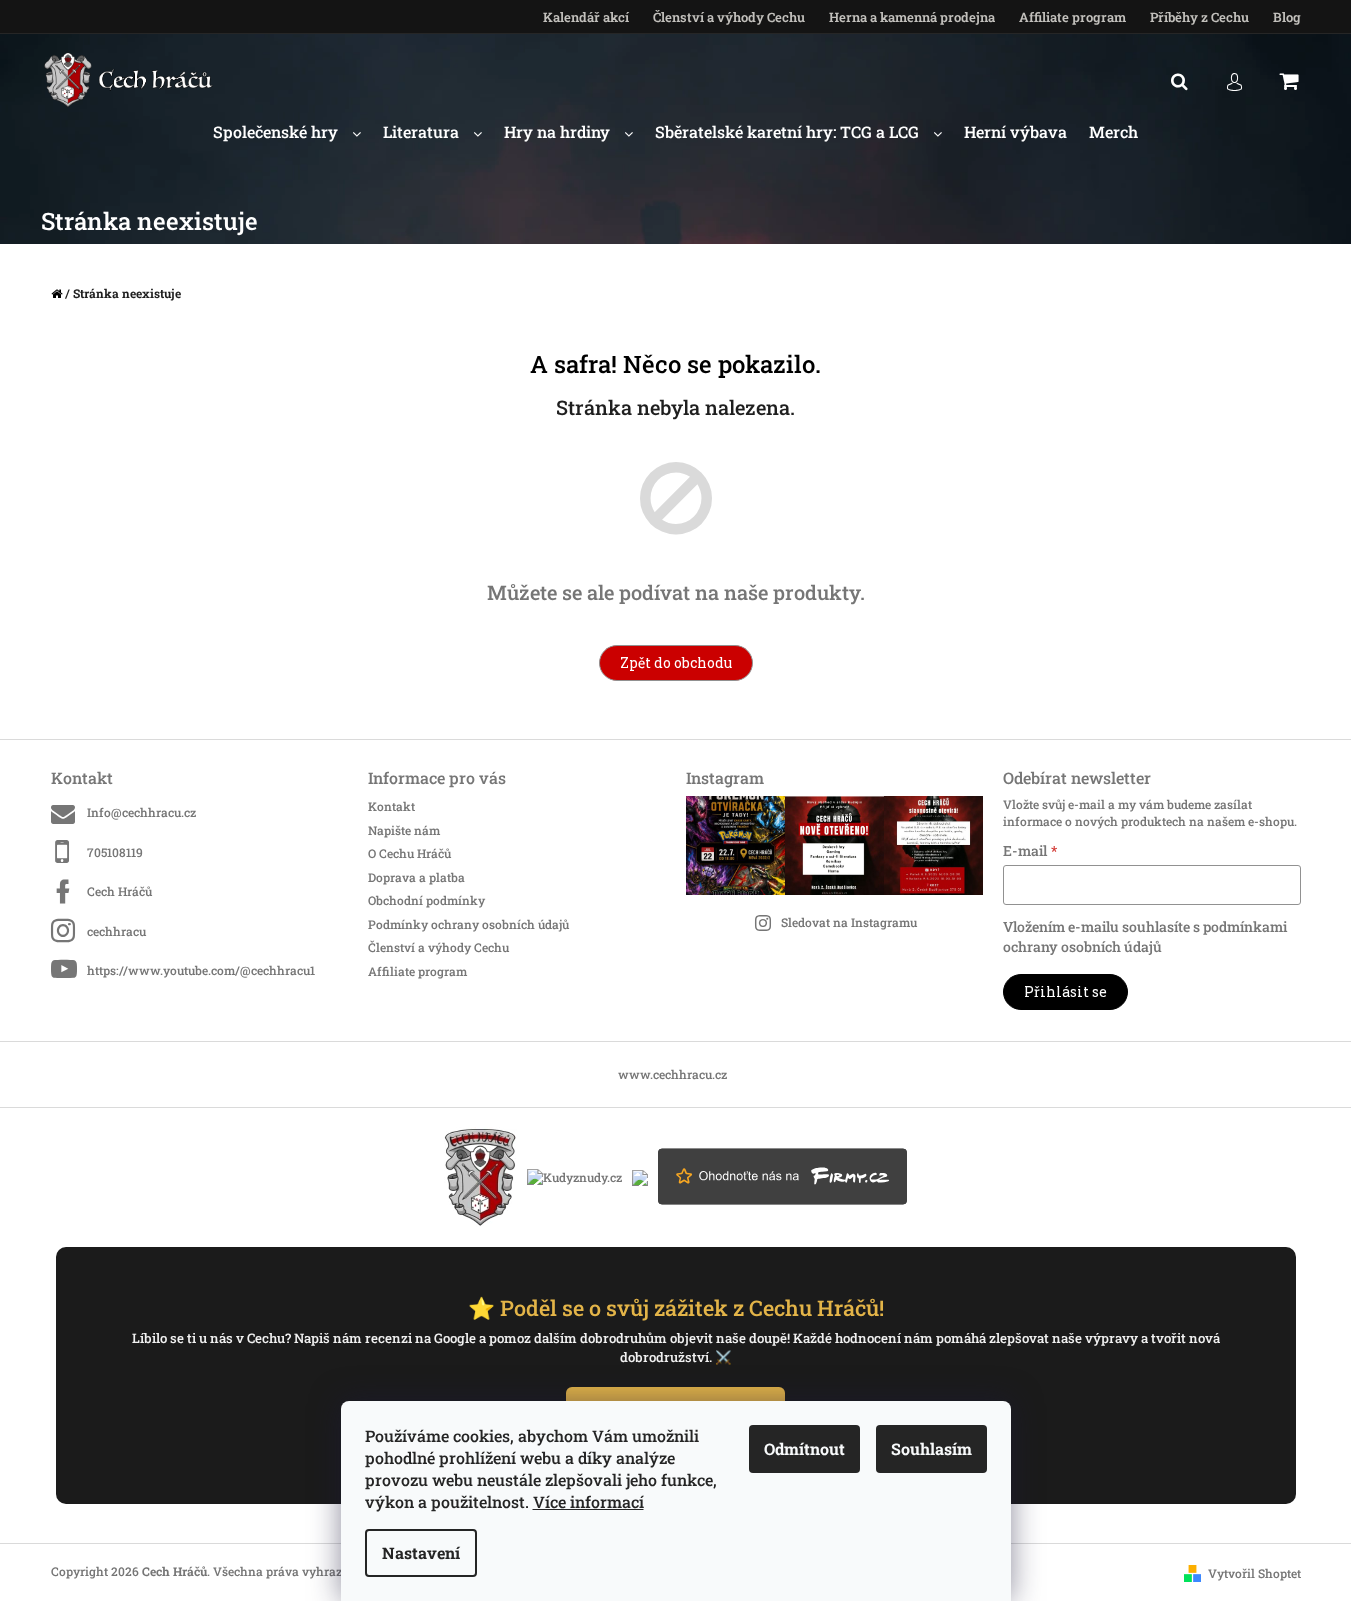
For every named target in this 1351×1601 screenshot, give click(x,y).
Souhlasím (931, 1448)
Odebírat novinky (876, 892)
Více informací (588, 1501)
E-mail (766, 794)
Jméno (768, 714)
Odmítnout (804, 1448)
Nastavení (421, 1552)
